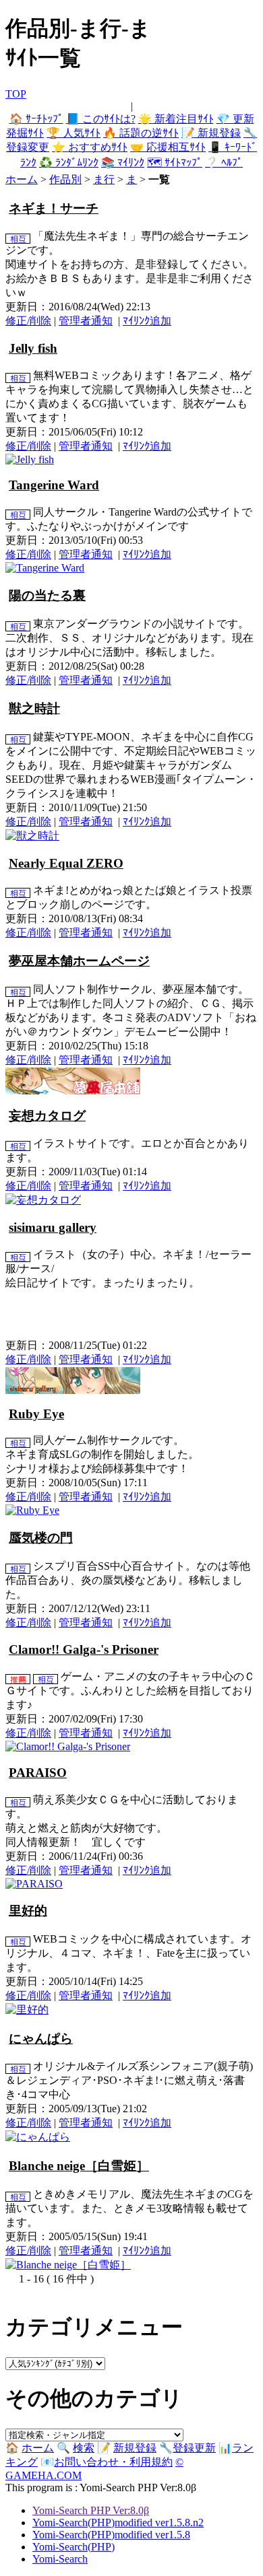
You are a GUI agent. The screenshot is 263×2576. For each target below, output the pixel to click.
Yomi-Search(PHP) (74, 2547)
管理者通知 (86, 321)
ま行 (104, 179)
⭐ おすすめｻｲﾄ (90, 147)
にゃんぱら (41, 2039)
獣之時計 (34, 708)
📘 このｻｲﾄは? (101, 119)
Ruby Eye (36, 1414)
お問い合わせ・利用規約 (113, 2462)
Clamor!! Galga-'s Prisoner (84, 1649)
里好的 (28, 1911)
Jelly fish (33, 348)
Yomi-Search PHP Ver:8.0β (91, 2510)
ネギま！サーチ (54, 208)
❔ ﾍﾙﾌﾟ (224, 163)
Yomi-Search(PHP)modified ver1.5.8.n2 (118, 2522)
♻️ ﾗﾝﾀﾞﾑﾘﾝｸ (69, 163)
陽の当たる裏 (47, 595)
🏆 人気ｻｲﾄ (74, 133)
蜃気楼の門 (41, 1538)
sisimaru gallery (53, 1227)
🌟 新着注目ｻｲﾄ (176, 119)
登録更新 (194, 2448)
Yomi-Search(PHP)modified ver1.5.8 (111, 2535)
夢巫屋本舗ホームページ (79, 961)
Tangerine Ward (54, 485)
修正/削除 (28, 321)
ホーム (22, 179)
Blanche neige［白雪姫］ (79, 2166)
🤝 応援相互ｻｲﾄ (168, 147)
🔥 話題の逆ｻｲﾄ (141, 133)
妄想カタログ (47, 1116)
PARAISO (38, 1773)
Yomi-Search (60, 2559)
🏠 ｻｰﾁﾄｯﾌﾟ (36, 119)
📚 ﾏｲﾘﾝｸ (123, 163)
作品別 (65, 179)
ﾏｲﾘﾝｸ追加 (147, 321)
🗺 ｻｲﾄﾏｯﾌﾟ (175, 163)
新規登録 (135, 2448)
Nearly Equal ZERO (66, 863)
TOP (16, 94)
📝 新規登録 (211, 133)
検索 (84, 2448)
